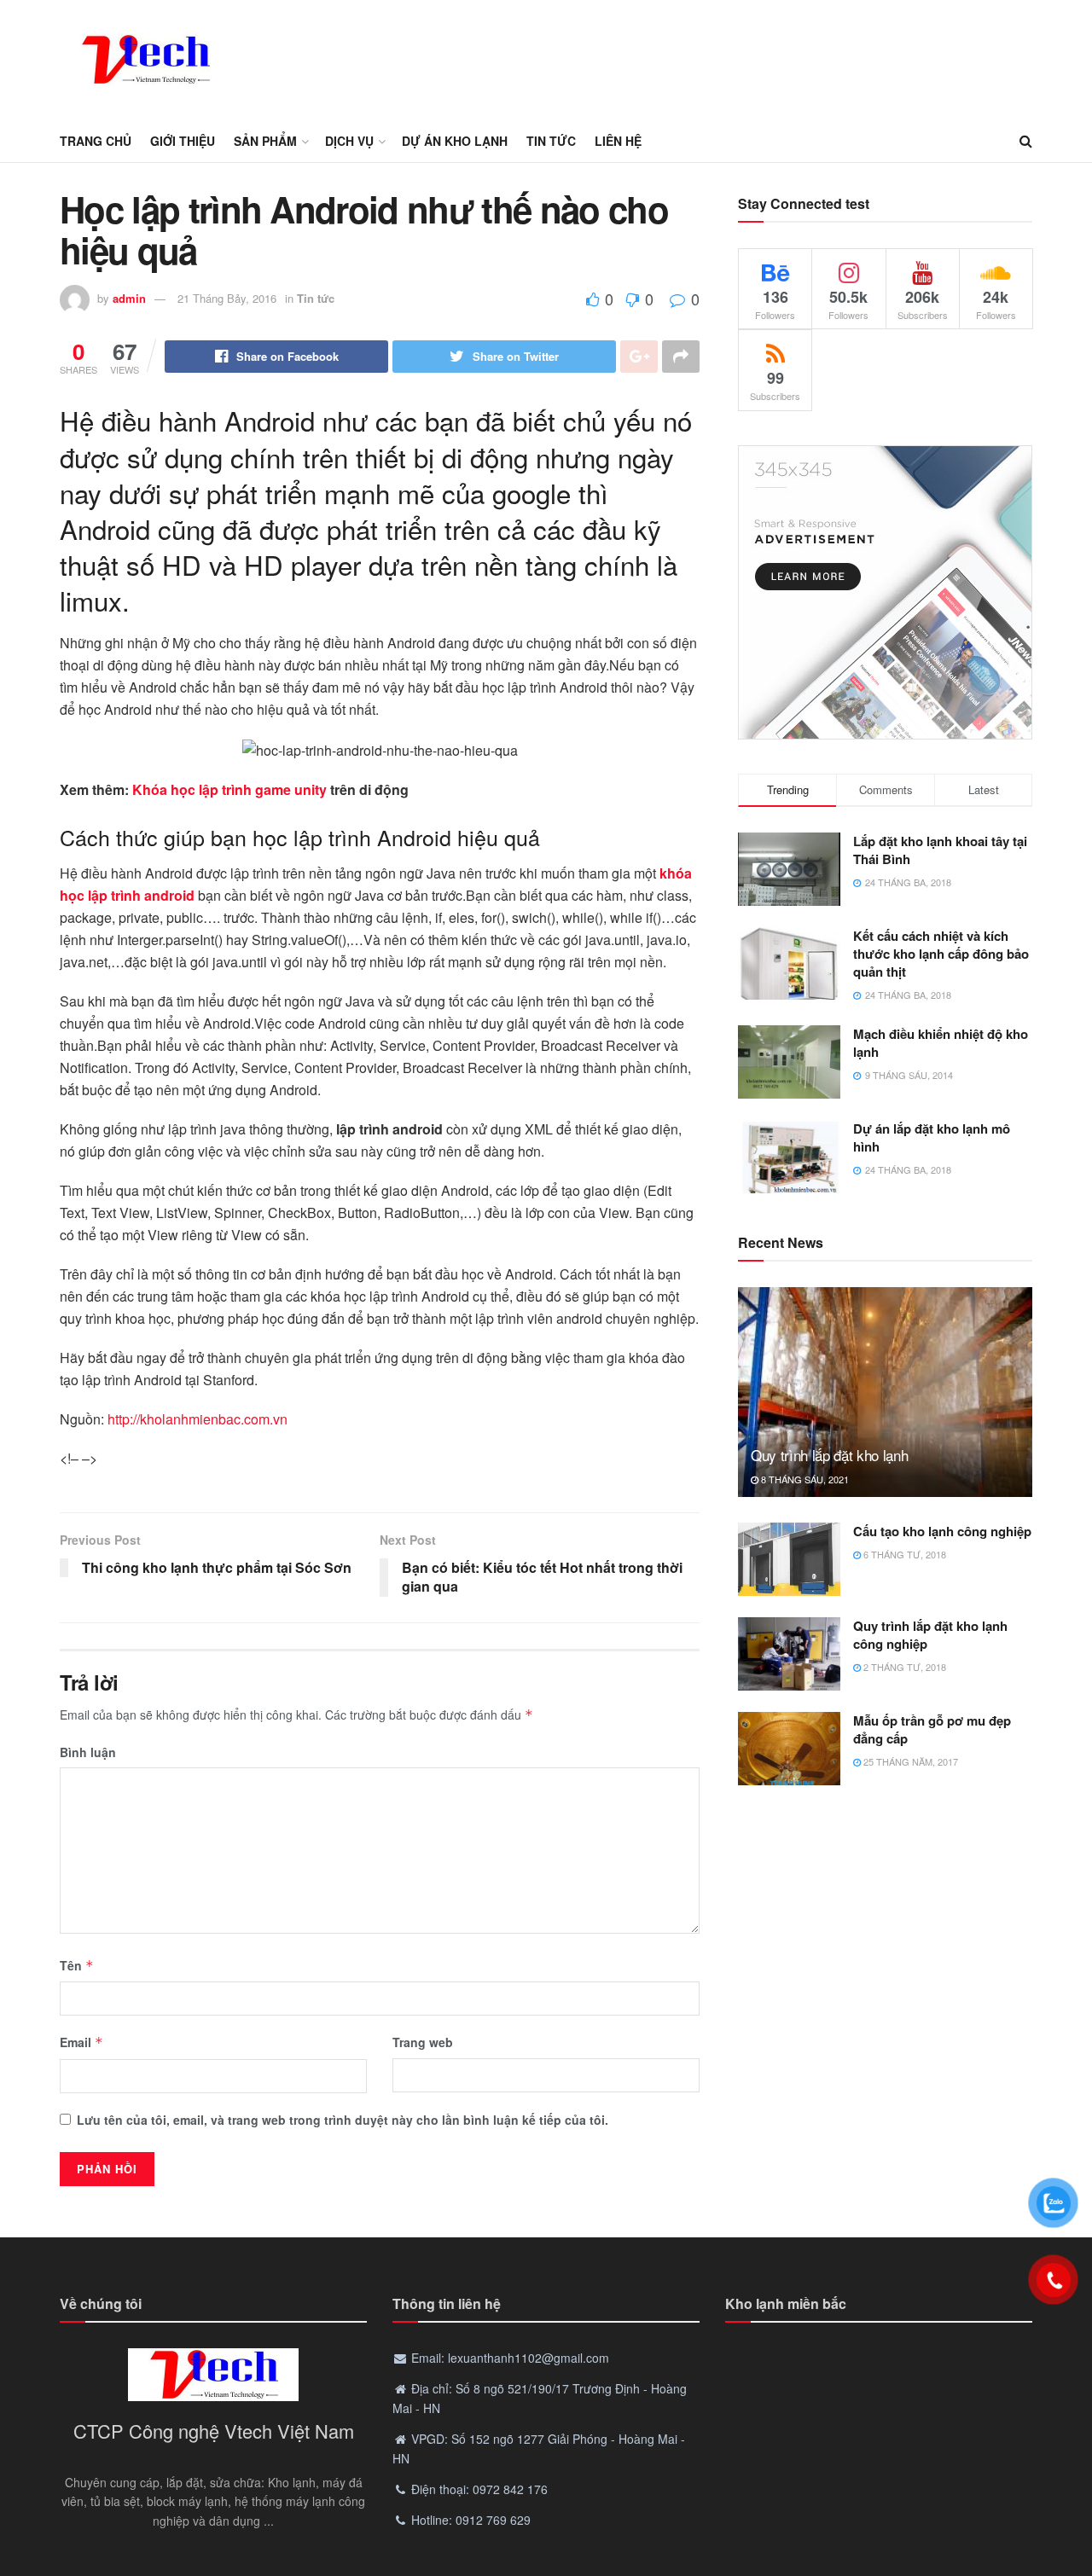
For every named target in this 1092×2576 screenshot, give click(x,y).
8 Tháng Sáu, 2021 (804, 1479)
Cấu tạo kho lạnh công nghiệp (942, 1531)
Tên (77, 1965)
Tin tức (551, 141)
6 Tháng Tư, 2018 (903, 1554)
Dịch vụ (349, 141)
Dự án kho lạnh (455, 141)
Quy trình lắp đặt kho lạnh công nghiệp (930, 1635)
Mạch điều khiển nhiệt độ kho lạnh (941, 1043)
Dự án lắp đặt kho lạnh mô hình (932, 1137)
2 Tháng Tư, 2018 (903, 1667)
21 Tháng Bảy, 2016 (227, 298)
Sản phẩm (265, 141)
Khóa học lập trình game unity (229, 789)
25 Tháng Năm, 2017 (909, 1761)
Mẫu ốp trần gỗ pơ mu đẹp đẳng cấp (932, 1729)
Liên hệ (618, 141)
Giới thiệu (183, 141)
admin (129, 298)
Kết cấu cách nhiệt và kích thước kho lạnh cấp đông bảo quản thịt (941, 954)
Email (81, 2042)
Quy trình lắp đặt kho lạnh (829, 1455)
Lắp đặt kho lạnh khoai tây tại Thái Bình (940, 850)
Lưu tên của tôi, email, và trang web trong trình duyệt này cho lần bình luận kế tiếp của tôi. (343, 2120)
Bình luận (88, 1752)
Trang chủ (96, 141)
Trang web (423, 2042)
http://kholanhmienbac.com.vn (197, 1419)
